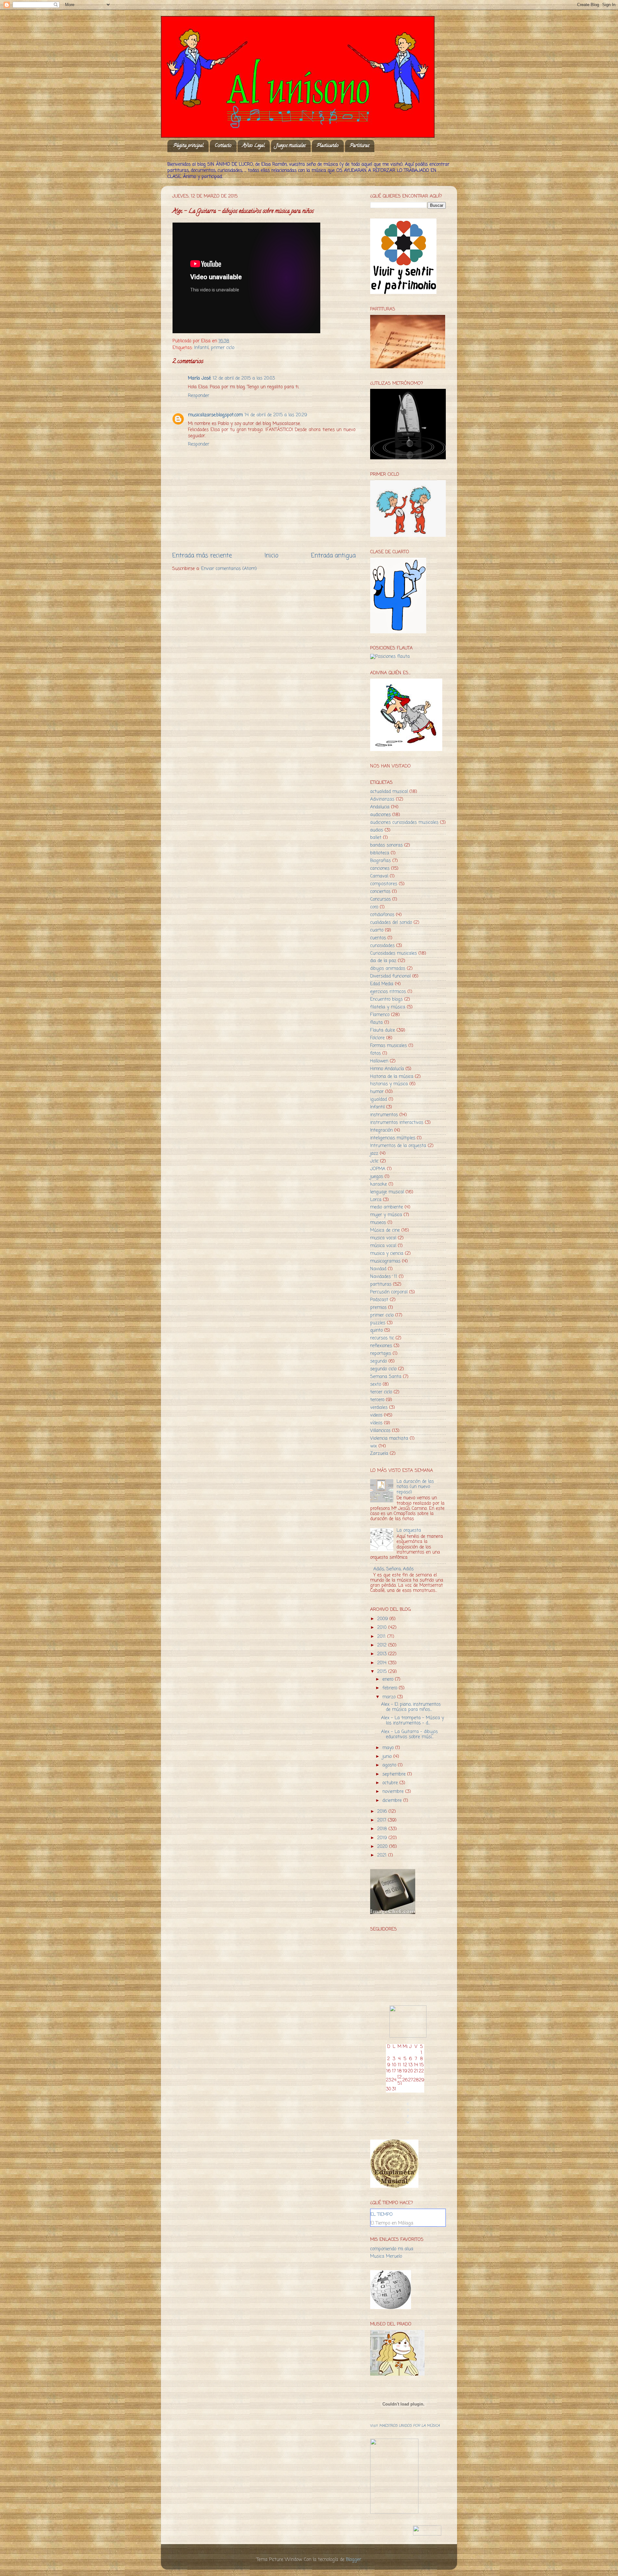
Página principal (188, 146)
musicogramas (385, 1261)
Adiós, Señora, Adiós (393, 1569)
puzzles (378, 1323)
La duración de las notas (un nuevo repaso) (415, 1487)
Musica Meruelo (386, 2256)
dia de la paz (383, 961)
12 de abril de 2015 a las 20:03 (244, 378)
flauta (376, 1023)
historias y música (389, 1084)
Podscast (379, 1300)
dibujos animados (388, 969)
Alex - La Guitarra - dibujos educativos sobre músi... (409, 1734)
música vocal (383, 1246)
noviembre (394, 1792)
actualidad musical (389, 792)
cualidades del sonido (391, 923)
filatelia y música (388, 1007)
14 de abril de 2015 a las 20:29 (276, 415)
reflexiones (381, 1346)
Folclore (377, 1038)
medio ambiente (387, 1207)
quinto (376, 1330)
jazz (374, 1154)
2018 (383, 1829)
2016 (383, 1812)
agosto (390, 1765)
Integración (381, 1130)
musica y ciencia (387, 1254)
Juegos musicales (291, 146)
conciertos (380, 892)
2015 (383, 1672)
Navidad (378, 1269)
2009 (383, 1619)
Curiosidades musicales (393, 953)
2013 (383, 1654)
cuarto (377, 930)
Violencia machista (389, 1439)
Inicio (272, 556)
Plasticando (328, 146)
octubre (391, 1783)
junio (388, 1757)
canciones (380, 869)
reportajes (381, 1354)
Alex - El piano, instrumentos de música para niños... (411, 1707)
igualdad (379, 1100)
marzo (390, 1697)
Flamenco (380, 1015)
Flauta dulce (383, 1030)
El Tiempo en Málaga (392, 2223)
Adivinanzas (382, 799)
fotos (375, 1054)
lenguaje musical (387, 1192)
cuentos (378, 938)
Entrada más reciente (202, 556)
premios (378, 1308)
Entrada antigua (333, 556)
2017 (383, 1820)
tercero (377, 1400)
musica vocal (383, 1238)
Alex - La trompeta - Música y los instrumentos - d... (412, 1721)
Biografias (380, 861)
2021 (383, 1855)
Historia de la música (392, 1077)
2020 (383, 1847)
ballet (376, 838)
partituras (381, 1284)
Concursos (380, 899)
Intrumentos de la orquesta (398, 1146)
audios (377, 830)
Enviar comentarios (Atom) (229, 569)
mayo (389, 1748)
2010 (383, 1628)
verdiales (379, 1408)
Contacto (223, 146)
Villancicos (380, 1431)
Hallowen (379, 1061)
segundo (379, 1361)
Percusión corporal (389, 1292)
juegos (377, 1177)
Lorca (376, 1200)
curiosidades (382, 946)
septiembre (395, 1774)
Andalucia (380, 807)
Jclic (374, 1161)
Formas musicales (389, 1046)
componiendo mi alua (392, 2249)
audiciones (380, 815)
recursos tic (382, 1338)
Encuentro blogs (386, 999)
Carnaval (379, 876)
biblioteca (380, 853)
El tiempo (382, 2215)
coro (374, 907)
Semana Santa (386, 1377)
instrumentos (384, 1115)
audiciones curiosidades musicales (404, 823)
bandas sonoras (386, 845)
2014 (383, 1663)
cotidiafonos (382, 915)
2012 (383, 1645)
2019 (383, 1838)
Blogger (354, 2560)
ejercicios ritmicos (388, 992)
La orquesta (409, 1531)
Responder (199, 396)
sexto (376, 1384)
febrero (391, 1688)
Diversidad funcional (390, 976)
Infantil (201, 348)
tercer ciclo (381, 1392)
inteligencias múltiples (393, 1138)
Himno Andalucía (387, 1069)
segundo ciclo (383, 1369)
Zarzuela (379, 1454)
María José (199, 378)
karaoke (379, 1184)
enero (389, 1679)
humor (377, 1092)
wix (374, 1446)
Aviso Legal (253, 146)
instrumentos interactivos (397, 1123)
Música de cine (385, 1230)
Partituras (360, 146)
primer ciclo (223, 348)
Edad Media (382, 984)
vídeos (376, 1423)
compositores (384, 884)
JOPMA (378, 1169)
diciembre (393, 1801)
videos (376, 1415)
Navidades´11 (384, 1277)
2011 (382, 1637)
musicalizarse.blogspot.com (215, 415)
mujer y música (386, 1215)
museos (378, 1223)
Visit (405, 2426)
